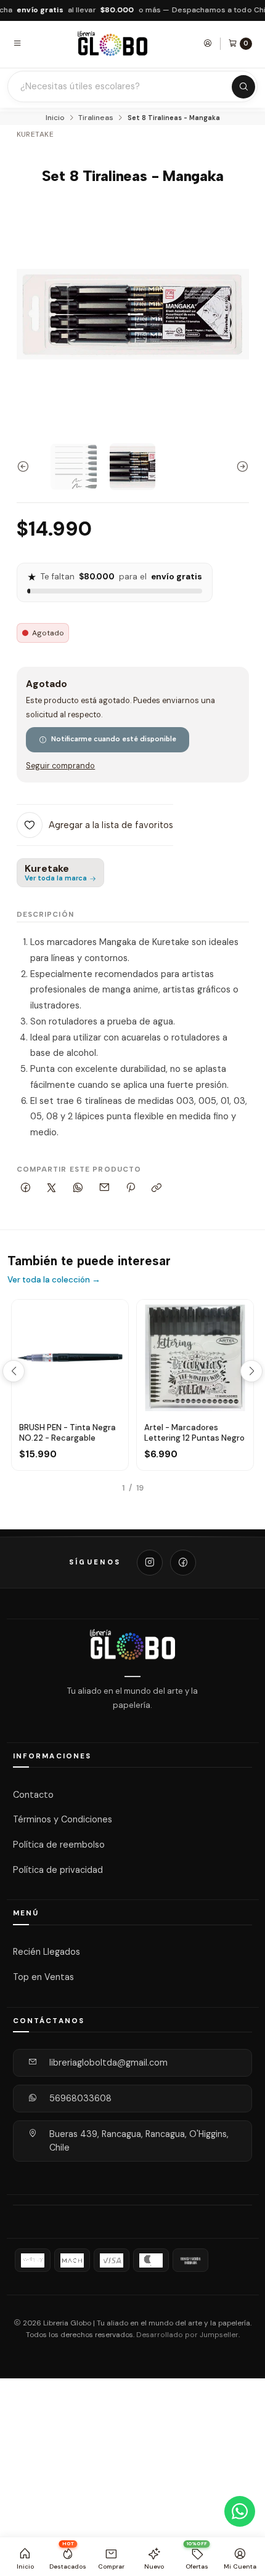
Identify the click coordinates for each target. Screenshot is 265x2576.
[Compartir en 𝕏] (52, 1189)
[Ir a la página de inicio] (113, 43)
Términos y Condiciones (63, 1819)
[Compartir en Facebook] (26, 1189)
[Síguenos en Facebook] (183, 1563)
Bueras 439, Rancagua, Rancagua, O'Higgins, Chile (139, 2141)
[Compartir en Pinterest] (131, 1189)
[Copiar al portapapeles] (157, 1189)
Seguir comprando (60, 766)
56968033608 (80, 2098)
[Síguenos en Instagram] (150, 1563)
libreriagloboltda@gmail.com (108, 2063)
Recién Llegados (47, 1952)
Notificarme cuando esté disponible (114, 739)
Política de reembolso (59, 1845)
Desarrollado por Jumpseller (187, 2335)
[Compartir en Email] (104, 1189)
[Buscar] (243, 87)
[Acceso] (208, 43)
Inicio (55, 118)
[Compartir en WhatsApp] (78, 1189)
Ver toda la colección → (54, 1280)
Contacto (33, 1794)
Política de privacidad (58, 1870)
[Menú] (17, 43)
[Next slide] (240, 467)
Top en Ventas (43, 1977)
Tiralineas (96, 118)
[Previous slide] (26, 467)
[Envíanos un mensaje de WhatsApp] (240, 2511)
